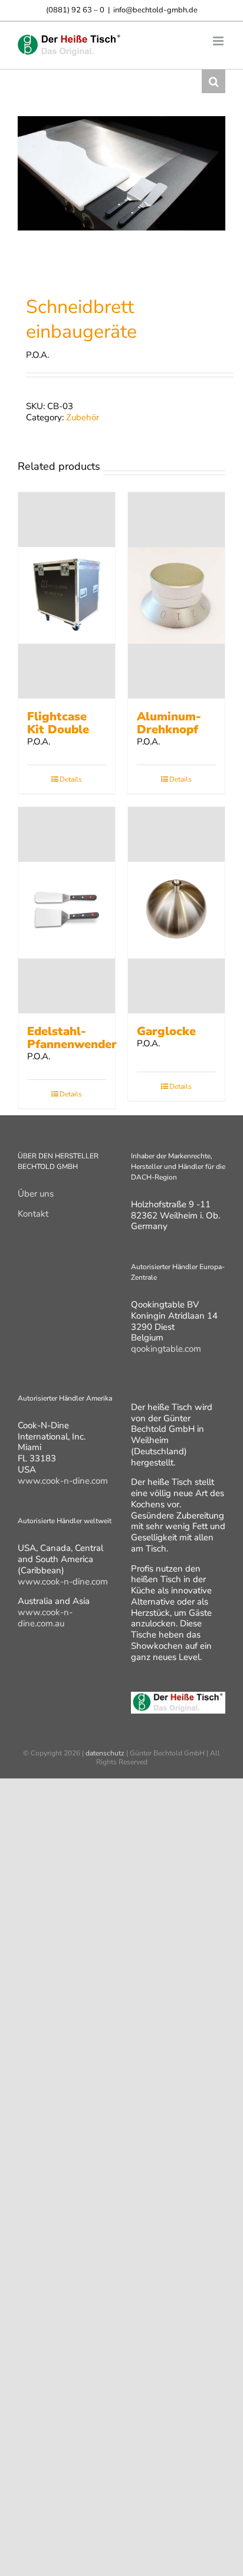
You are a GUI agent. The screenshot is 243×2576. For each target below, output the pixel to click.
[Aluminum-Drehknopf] (176, 595)
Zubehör (83, 417)
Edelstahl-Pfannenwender (72, 1038)
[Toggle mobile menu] (219, 41)
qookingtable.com (166, 1349)
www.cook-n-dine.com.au (45, 1618)
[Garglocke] (176, 910)
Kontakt (33, 1214)
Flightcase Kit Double (58, 723)
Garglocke (166, 1031)
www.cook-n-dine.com (63, 1481)
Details (71, 779)
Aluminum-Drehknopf (169, 723)
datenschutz (105, 1753)
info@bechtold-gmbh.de (155, 10)
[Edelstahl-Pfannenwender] (67, 910)
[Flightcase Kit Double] (67, 595)
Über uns (36, 1194)
